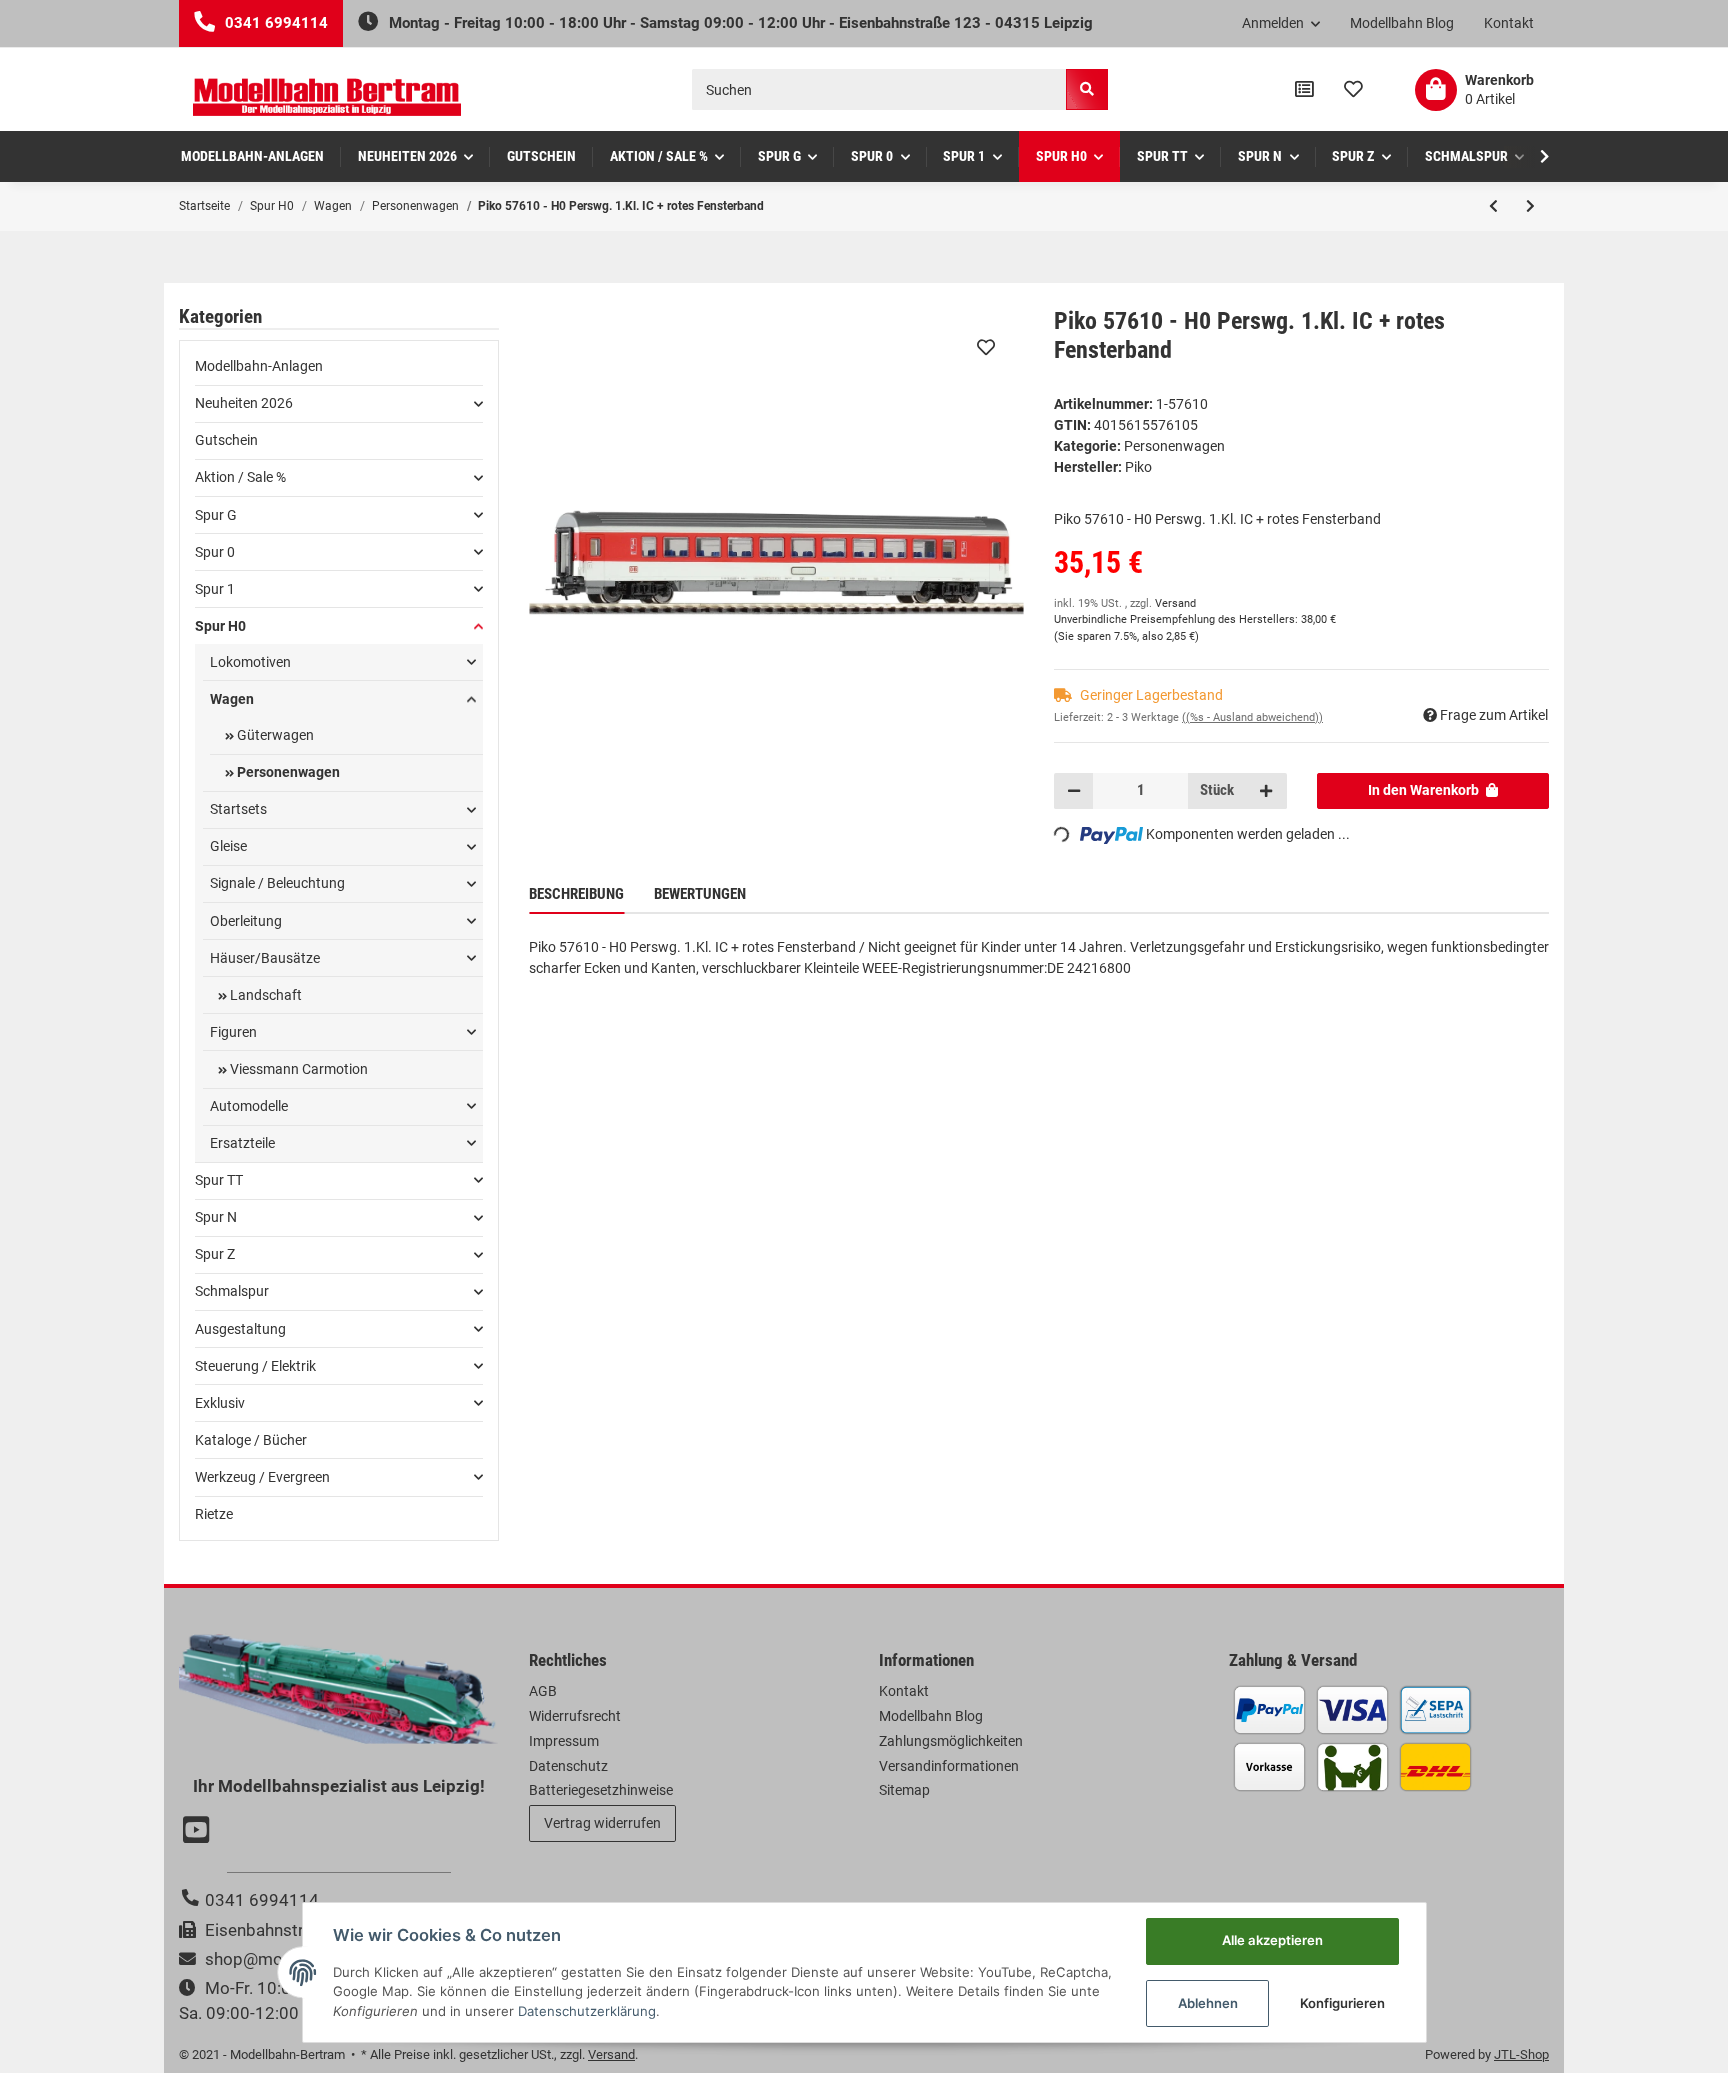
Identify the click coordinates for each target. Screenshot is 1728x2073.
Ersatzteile (242, 1143)
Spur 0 (215, 552)
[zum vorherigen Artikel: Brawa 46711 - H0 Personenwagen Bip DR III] (1493, 206)
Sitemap (904, 1790)
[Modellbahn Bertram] (327, 97)
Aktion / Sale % (240, 477)
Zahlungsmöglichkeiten (951, 1741)
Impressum (564, 1741)
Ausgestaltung (240, 1329)
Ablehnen (1208, 2003)
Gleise (228, 846)
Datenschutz (568, 1766)
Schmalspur (232, 1291)
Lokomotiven (250, 662)
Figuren (233, 1032)
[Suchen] (1087, 89)
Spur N (216, 1217)
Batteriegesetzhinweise (601, 1790)
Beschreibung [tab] (576, 894)
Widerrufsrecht (575, 1716)
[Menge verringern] (1074, 791)
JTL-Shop (1521, 2054)
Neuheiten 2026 (244, 403)
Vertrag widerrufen (602, 1823)
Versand (1175, 603)
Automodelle (249, 1106)
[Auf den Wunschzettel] (986, 347)
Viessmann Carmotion (297, 1069)
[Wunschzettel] (1353, 90)
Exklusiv (220, 1403)
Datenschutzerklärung (587, 2011)
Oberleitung (246, 921)
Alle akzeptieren (1272, 1940)
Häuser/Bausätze (265, 958)
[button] (1281, 24)
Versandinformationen (949, 1766)
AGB (543, 1691)
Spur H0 (220, 626)
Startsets (238, 809)
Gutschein (226, 440)
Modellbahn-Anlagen (259, 366)
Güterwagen (274, 735)
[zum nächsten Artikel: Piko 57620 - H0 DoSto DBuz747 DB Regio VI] (1530, 206)
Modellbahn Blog (1402, 23)
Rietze (214, 1514)
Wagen (232, 699)
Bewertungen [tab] (700, 894)
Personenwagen (1174, 446)
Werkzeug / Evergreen (262, 1477)
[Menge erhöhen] (1266, 791)
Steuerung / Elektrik (255, 1366)
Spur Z (215, 1254)
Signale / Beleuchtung (277, 883)
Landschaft (264, 995)
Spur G (216, 515)
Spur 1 (215, 589)
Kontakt (1509, 23)
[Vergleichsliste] (1304, 90)
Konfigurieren (1342, 2003)
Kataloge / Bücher (251, 1440)
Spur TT (219, 1180)
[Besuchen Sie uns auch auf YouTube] (199, 1832)
